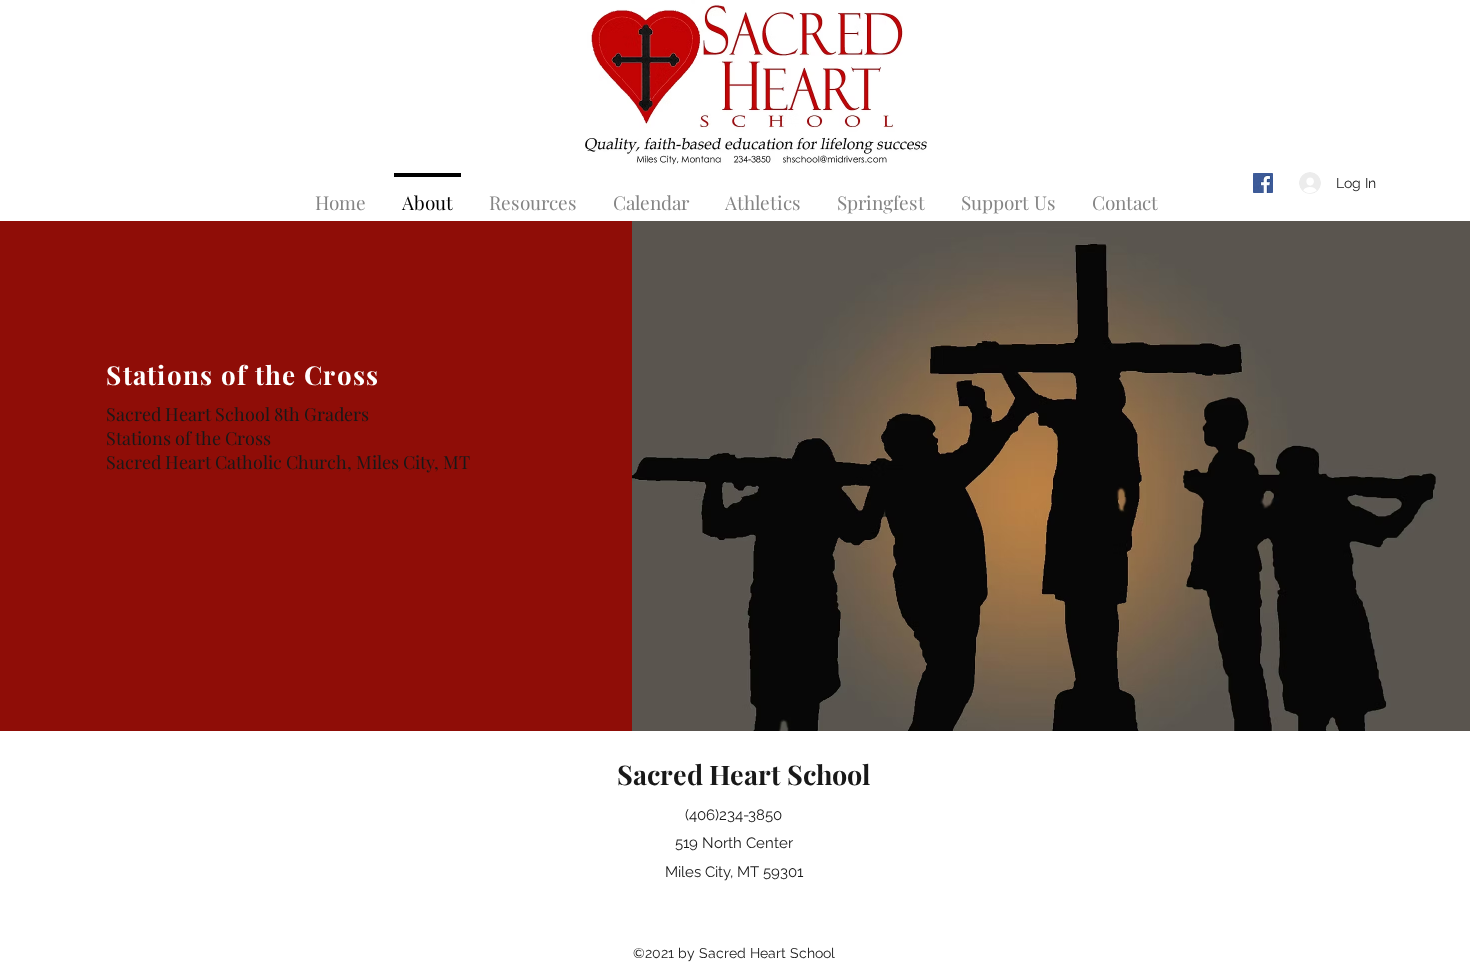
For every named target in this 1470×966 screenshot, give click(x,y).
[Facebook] (1263, 183)
